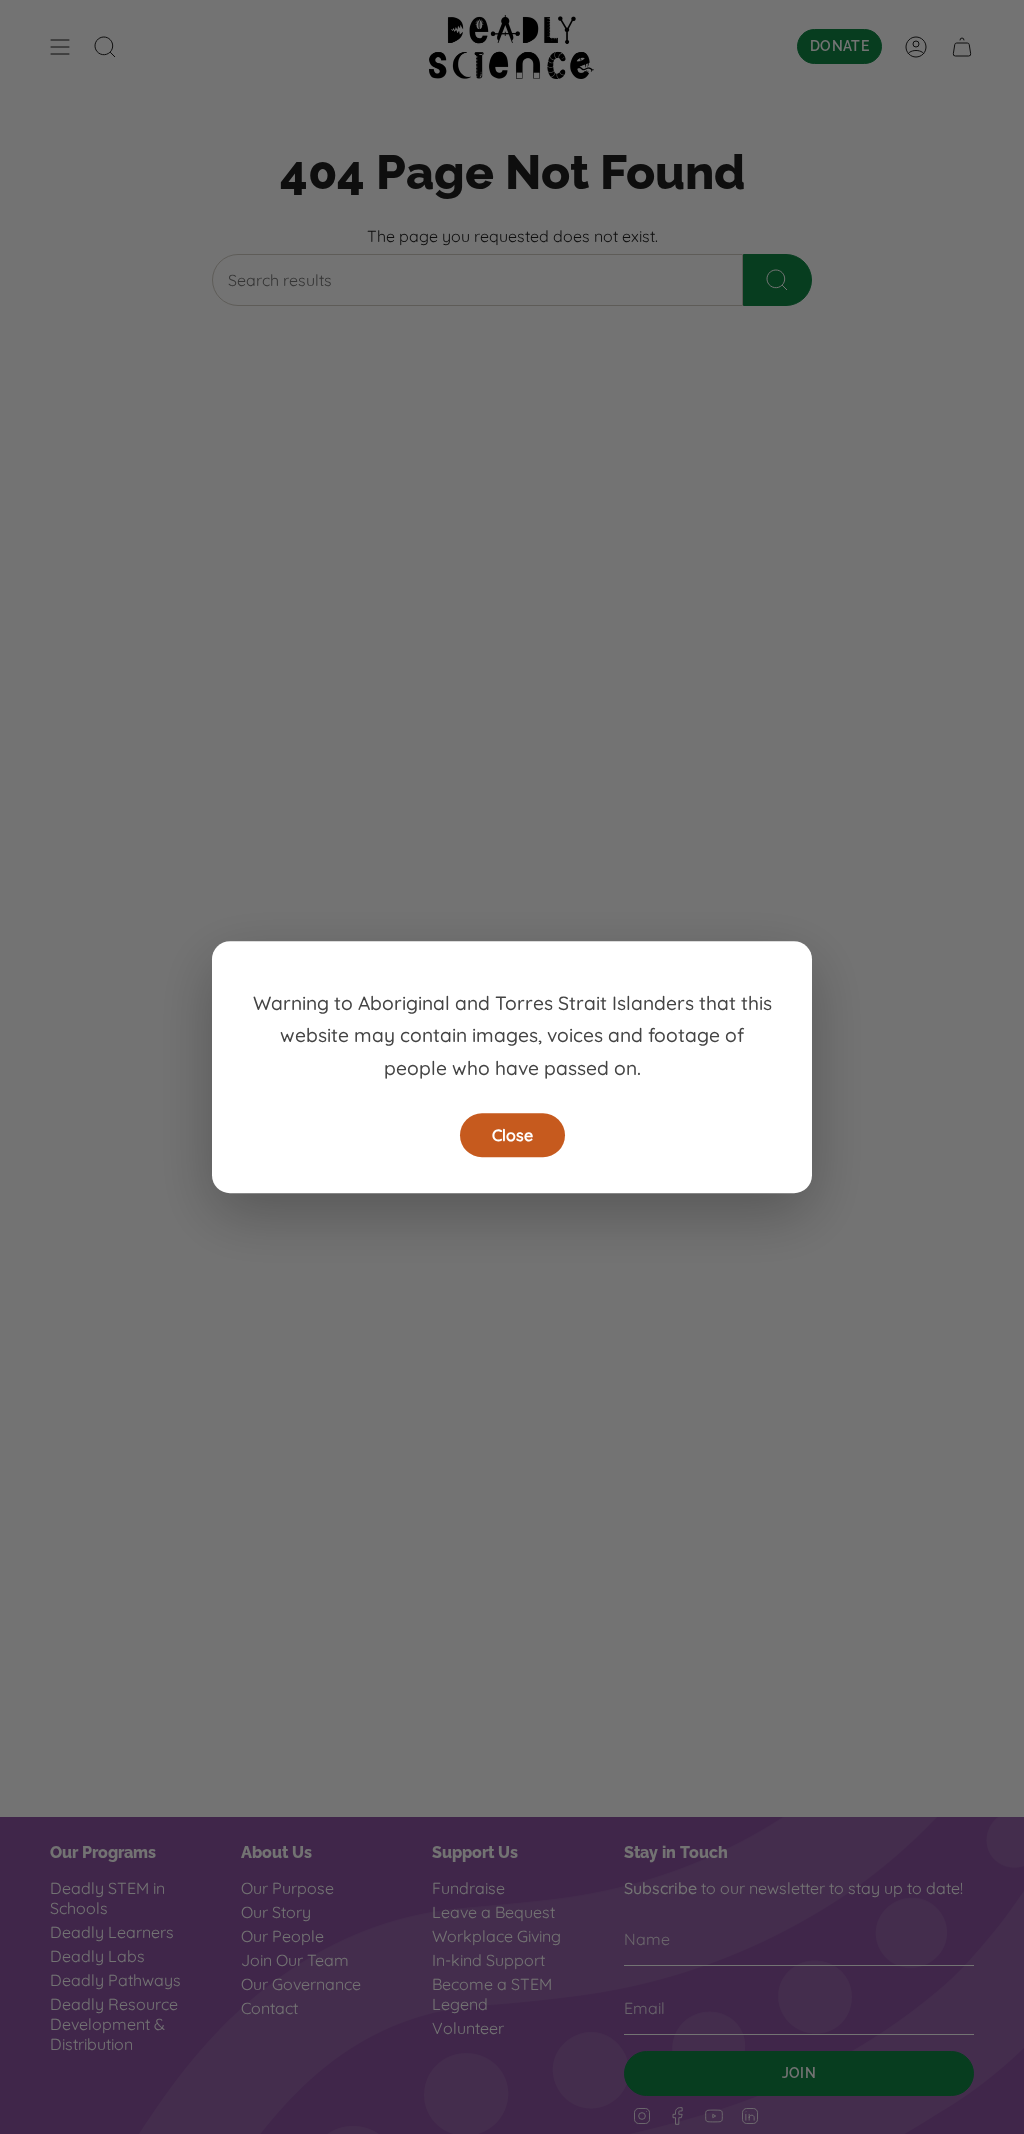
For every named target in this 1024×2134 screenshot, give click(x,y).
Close (512, 1135)
